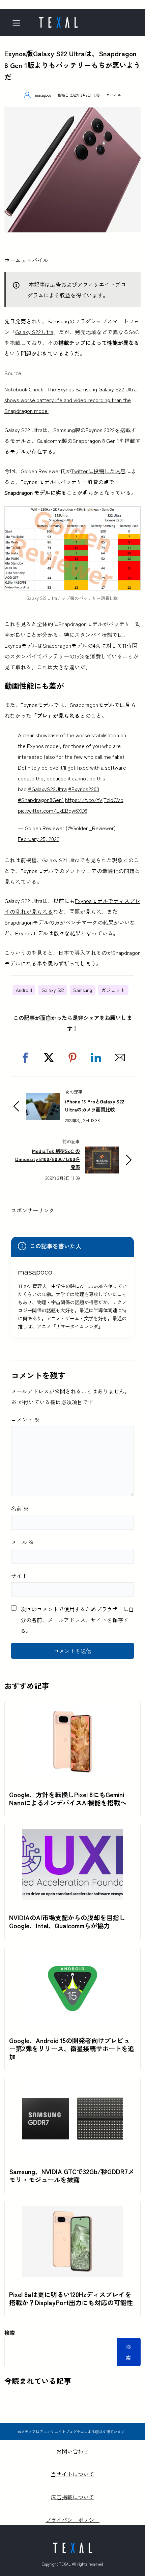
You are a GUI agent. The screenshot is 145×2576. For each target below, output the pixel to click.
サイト (19, 1576)
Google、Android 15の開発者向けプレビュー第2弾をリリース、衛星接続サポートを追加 (72, 2049)
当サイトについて (72, 2474)
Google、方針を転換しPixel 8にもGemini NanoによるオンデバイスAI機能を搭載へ (68, 1799)
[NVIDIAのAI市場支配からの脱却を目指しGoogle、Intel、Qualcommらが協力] (72, 1835)
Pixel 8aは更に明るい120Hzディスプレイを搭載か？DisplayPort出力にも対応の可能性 (71, 2298)
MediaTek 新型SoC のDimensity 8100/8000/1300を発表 (48, 1159)
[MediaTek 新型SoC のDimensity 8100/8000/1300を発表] (102, 1152)
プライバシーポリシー (72, 2520)
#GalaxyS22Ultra (47, 789)
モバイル (114, 95)
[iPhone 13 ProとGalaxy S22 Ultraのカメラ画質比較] (43, 1098)
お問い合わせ (72, 2451)
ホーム (12, 260)
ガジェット (113, 990)
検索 (10, 2332)
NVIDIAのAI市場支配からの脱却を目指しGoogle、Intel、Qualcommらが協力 (67, 1922)
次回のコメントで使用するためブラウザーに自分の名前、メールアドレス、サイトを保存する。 (77, 1620)
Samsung (83, 990)
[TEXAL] (58, 20)
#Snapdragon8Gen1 (41, 800)
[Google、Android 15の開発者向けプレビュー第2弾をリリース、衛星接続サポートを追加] (72, 1958)
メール (23, 1542)
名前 (20, 1508)
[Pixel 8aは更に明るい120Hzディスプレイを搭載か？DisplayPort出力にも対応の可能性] (72, 2212)
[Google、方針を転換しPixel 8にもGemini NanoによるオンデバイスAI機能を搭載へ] (72, 1712)
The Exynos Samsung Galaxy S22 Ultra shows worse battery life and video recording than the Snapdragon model (70, 400)
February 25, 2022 (39, 839)
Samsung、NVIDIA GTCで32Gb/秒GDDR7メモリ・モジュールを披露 (72, 2176)
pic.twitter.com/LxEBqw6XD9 (53, 810)
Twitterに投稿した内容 (98, 471)
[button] (25, 1058)
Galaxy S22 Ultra (34, 332)
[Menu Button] (19, 23)
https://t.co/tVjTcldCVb (94, 800)
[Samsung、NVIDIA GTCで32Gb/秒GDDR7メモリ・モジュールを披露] (72, 2089)
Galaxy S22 (53, 990)
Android (24, 990)
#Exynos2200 (84, 789)
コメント (25, 1419)
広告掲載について (72, 2497)
